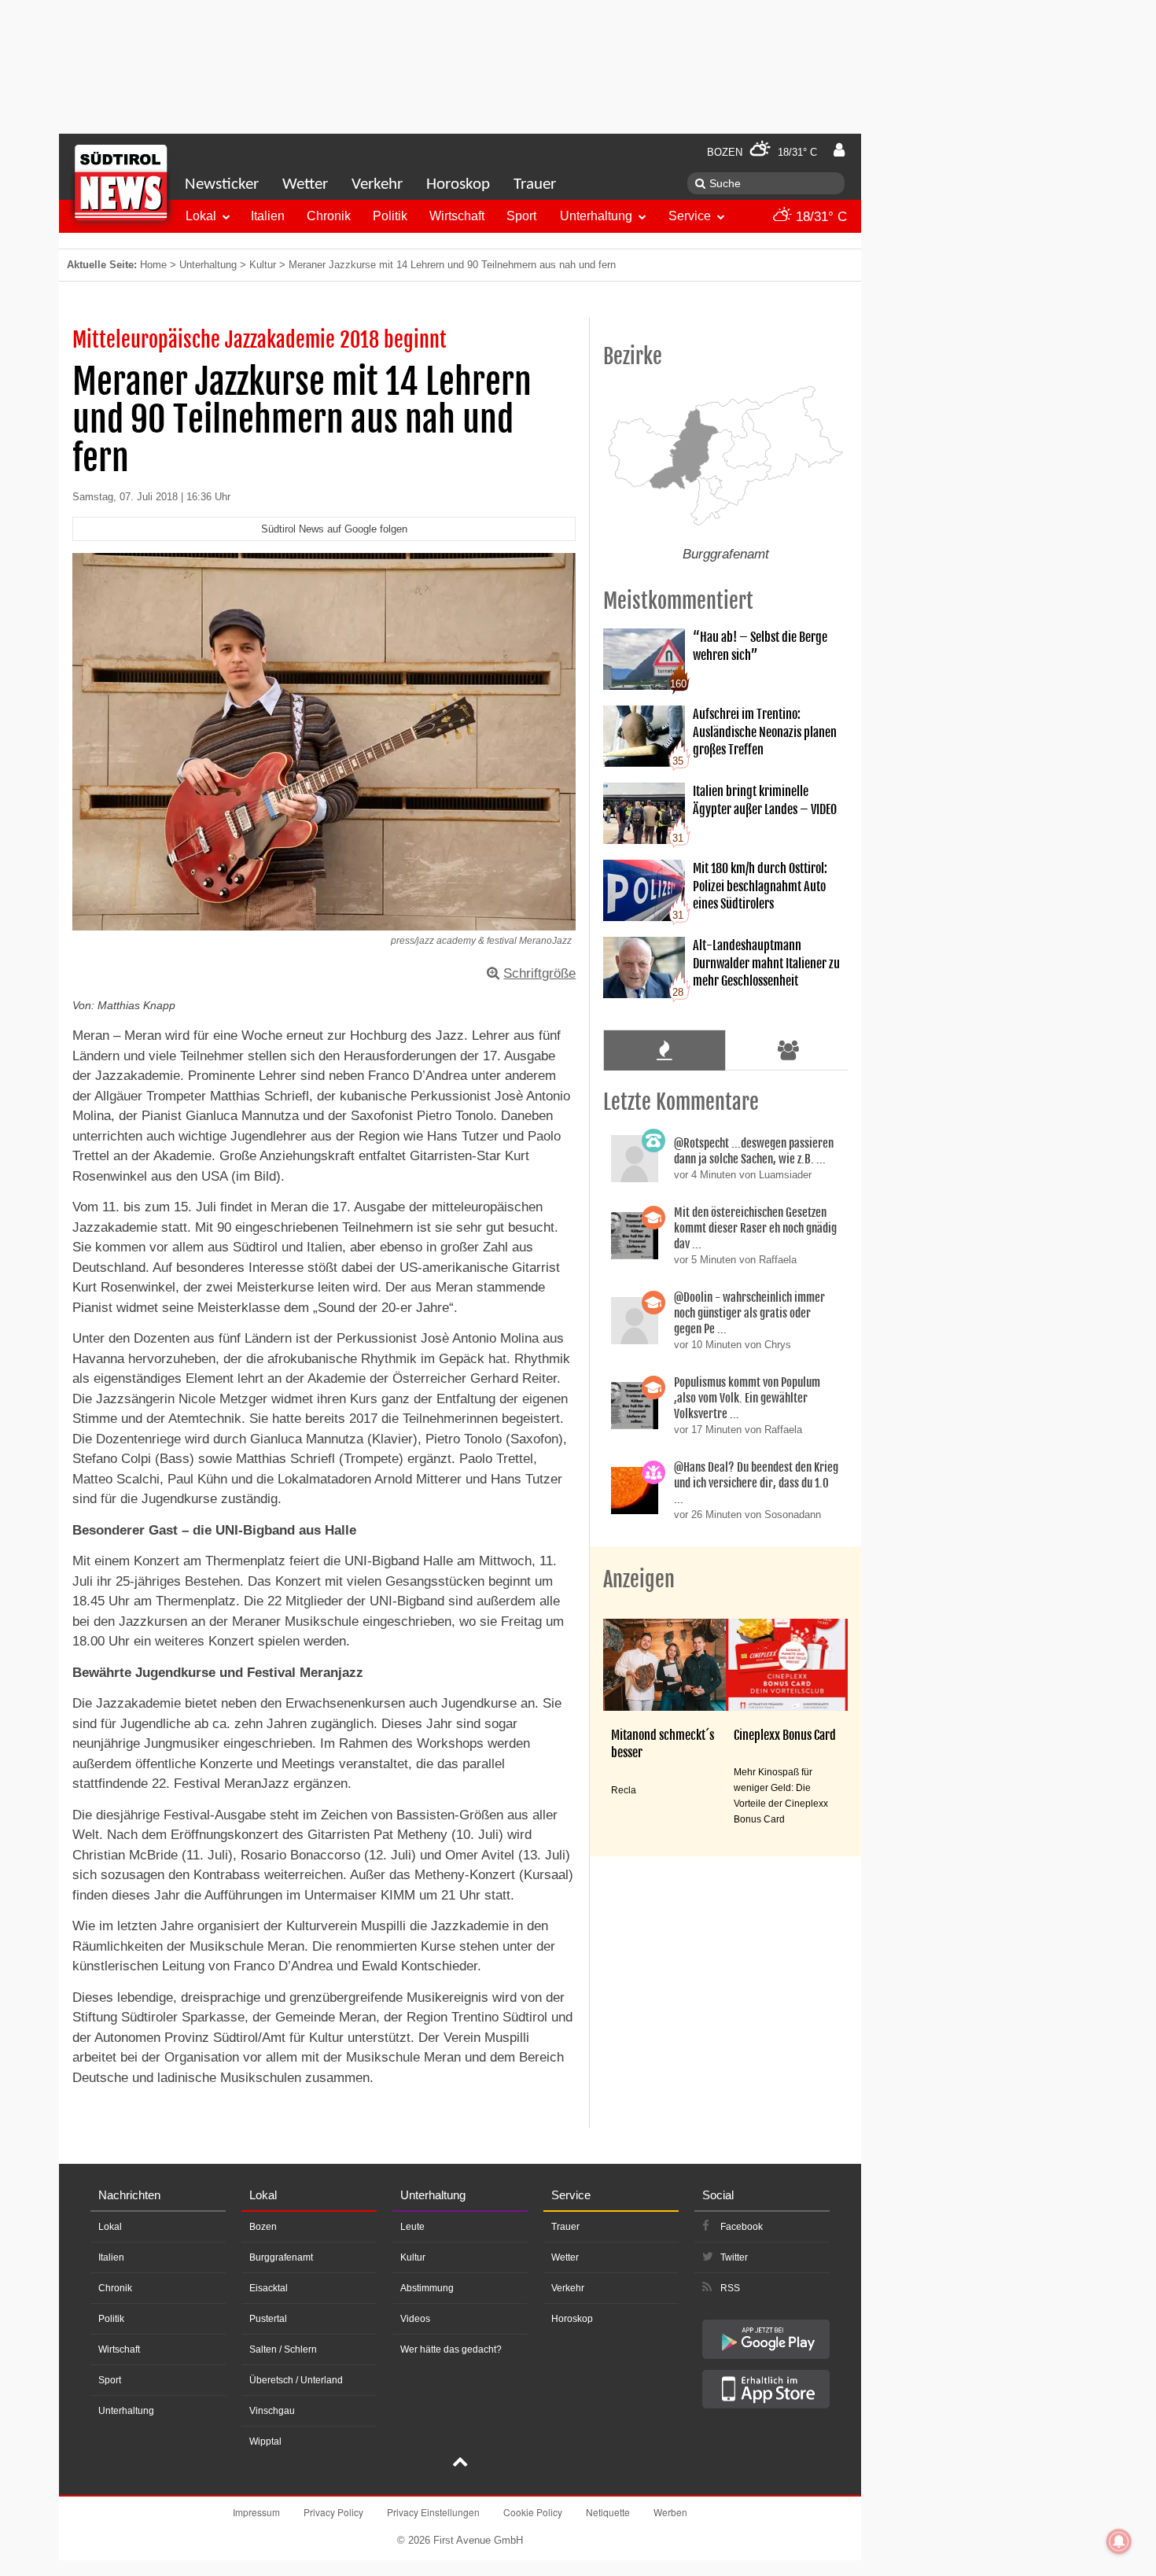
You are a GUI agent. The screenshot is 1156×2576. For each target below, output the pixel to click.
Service (690, 216)
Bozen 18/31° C (762, 152)
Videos (415, 2319)
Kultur (263, 265)
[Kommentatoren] (789, 1050)
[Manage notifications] (1119, 2541)
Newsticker (222, 184)
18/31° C (819, 217)
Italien (268, 216)
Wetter (305, 184)
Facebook (742, 2227)
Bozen (263, 2227)
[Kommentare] (664, 1050)
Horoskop (458, 184)
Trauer (535, 184)
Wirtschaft (457, 216)
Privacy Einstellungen (433, 2512)
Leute (412, 2227)
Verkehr (377, 184)
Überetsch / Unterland (296, 2380)
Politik (390, 216)
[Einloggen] (839, 150)
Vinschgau (272, 2411)
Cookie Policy (533, 2512)
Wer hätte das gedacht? (451, 2349)
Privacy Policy (333, 2512)
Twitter (734, 2257)
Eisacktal (269, 2288)
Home (153, 265)
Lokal (201, 216)
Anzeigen (639, 1579)
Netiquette (608, 2512)
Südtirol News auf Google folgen (334, 529)
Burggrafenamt (281, 2257)
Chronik (329, 216)
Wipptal (265, 2441)
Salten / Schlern (283, 2349)
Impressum (256, 2512)
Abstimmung (427, 2288)
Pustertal (268, 2319)
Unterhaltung (596, 216)
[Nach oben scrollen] (460, 2464)
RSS (730, 2288)
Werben (670, 2512)
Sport (521, 216)
